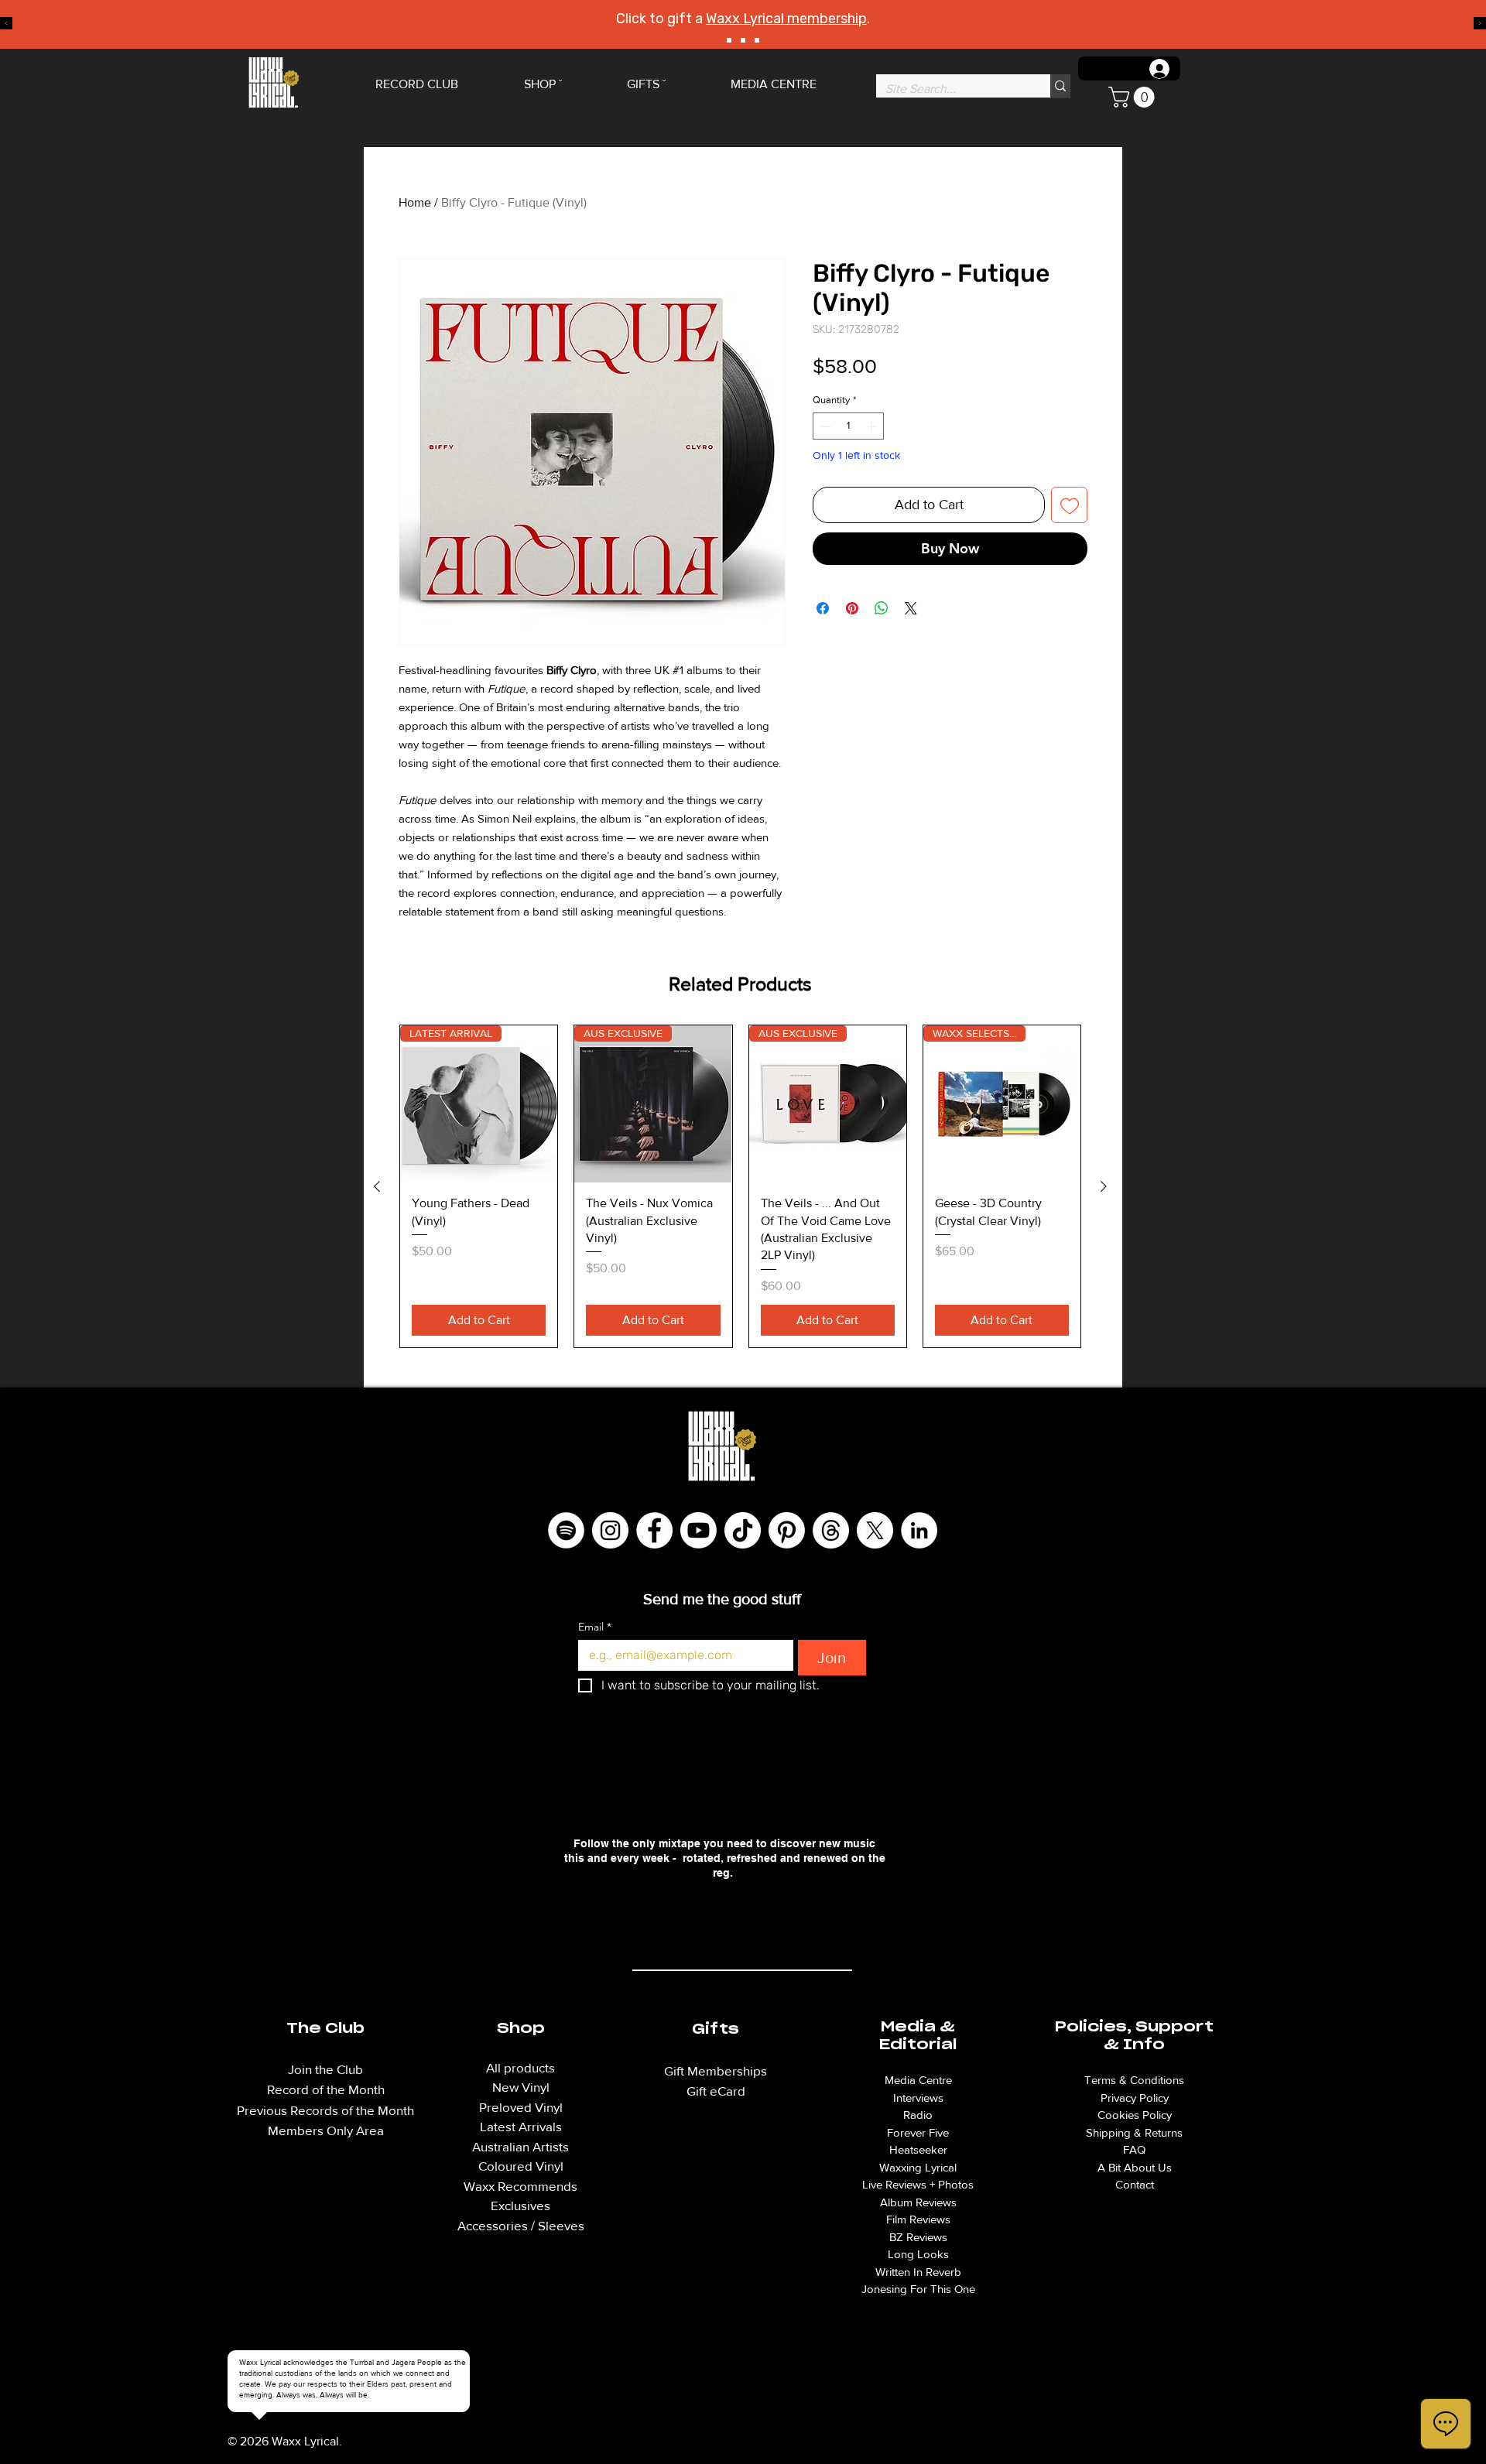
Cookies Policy (1135, 2115)
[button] (1134, 97)
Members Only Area (326, 2130)
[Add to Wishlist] (1069, 505)
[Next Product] (1104, 1186)
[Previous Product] (377, 1186)
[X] (875, 1530)
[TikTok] (743, 1530)
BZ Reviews (918, 2237)
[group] (740, 1186)
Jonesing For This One (918, 2289)
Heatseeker (918, 2149)
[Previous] (6, 24)
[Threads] (831, 1530)
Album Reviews (918, 2202)
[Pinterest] (787, 1530)
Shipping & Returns (1134, 2132)
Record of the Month (326, 2089)
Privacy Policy (1135, 2098)
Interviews (918, 2098)
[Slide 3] (757, 40)
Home (415, 202)
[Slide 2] (743, 40)
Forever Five (918, 2132)
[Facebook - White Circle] (654, 1530)
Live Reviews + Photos (918, 2184)
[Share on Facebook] (823, 608)
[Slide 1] (729, 40)
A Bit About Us (1135, 2167)
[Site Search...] (1060, 86)
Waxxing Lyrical (918, 2167)
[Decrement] (824, 426)
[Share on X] (911, 608)
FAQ (1134, 2149)
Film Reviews (918, 2219)
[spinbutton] (849, 426)
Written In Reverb (918, 2272)
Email (595, 1627)
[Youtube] (698, 1530)
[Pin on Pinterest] (852, 608)
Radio (918, 2115)
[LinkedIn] (919, 1530)
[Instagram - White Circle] (610, 1530)
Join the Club (325, 2069)
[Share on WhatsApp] (882, 608)
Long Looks (918, 2254)
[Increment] (873, 426)
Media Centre (918, 2080)
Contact (1135, 2184)
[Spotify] (566, 1530)
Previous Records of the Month (325, 2110)
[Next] (1480, 24)
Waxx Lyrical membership (786, 19)
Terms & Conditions (1134, 2080)
